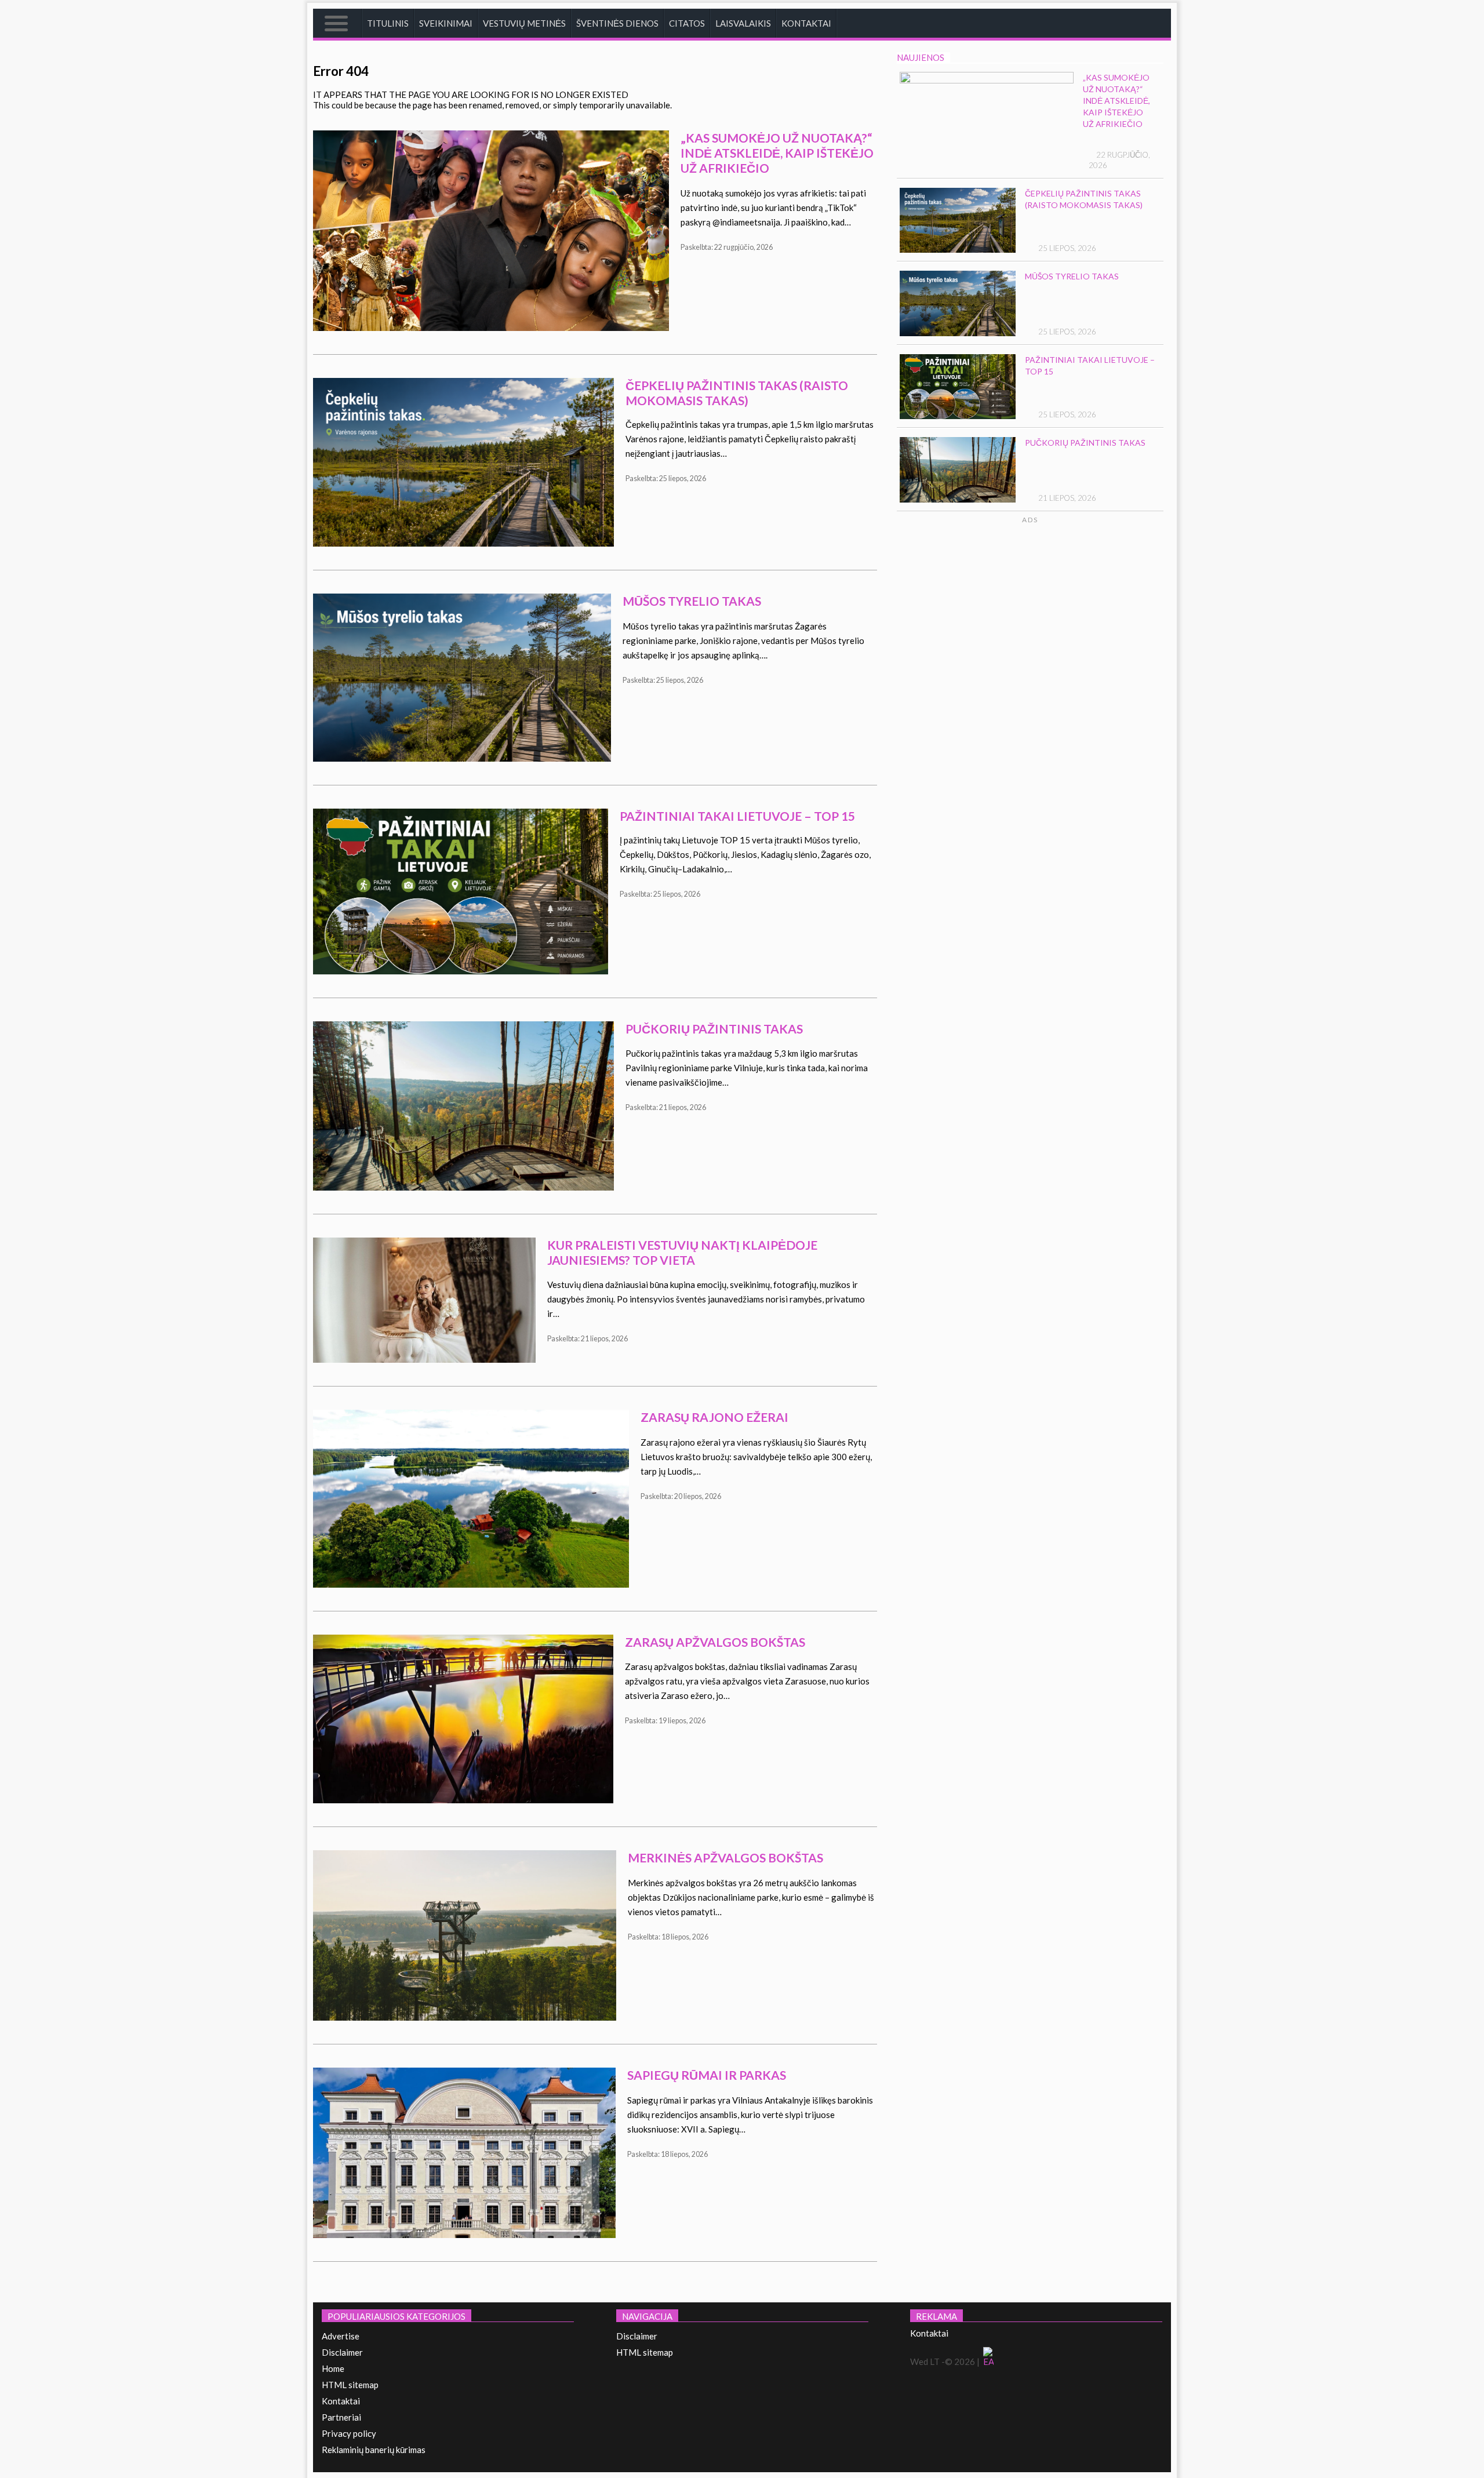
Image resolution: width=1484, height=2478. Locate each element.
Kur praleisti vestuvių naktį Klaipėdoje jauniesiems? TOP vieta (682, 1252)
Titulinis (388, 23)
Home (333, 2368)
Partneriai (341, 2417)
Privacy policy (349, 2433)
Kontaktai (806, 23)
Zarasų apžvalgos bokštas (715, 1642)
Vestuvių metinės (524, 23)
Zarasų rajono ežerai (714, 1417)
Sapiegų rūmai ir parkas (707, 2075)
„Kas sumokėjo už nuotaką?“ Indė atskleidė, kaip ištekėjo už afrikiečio (777, 153)
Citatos (687, 23)
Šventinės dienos (617, 23)
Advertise (341, 2336)
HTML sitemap (350, 2385)
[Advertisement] (1074, 635)
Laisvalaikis (743, 23)
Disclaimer (342, 2352)
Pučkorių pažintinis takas (714, 1029)
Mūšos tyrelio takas (692, 601)
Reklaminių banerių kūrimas (374, 2450)
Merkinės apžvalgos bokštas (725, 1857)
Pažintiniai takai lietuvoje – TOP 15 (737, 816)
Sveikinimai (446, 23)
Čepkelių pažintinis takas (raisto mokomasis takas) (737, 393)
